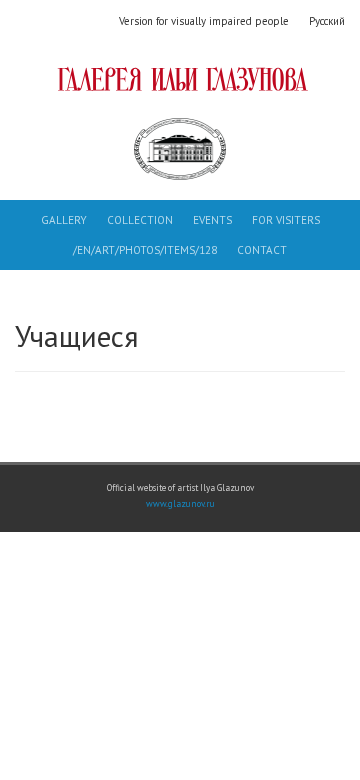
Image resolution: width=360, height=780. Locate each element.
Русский (327, 21)
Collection (140, 220)
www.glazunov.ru (180, 504)
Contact (262, 250)
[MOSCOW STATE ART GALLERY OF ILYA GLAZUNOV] (180, 79)
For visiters (286, 220)
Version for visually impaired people (204, 21)
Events (212, 220)
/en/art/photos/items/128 (145, 250)
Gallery (64, 220)
